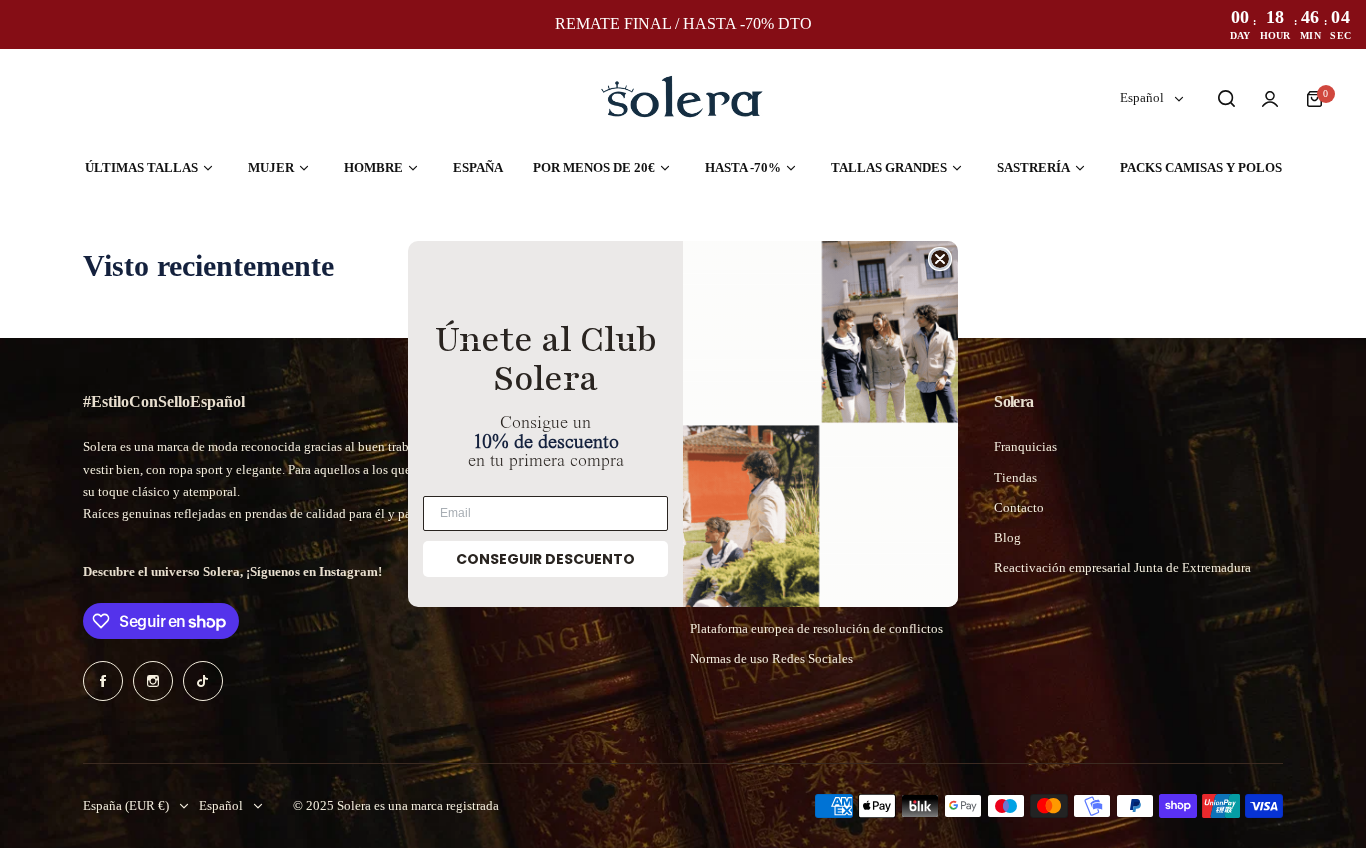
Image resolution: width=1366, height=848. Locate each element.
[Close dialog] (940, 259)
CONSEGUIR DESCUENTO (545, 559)
